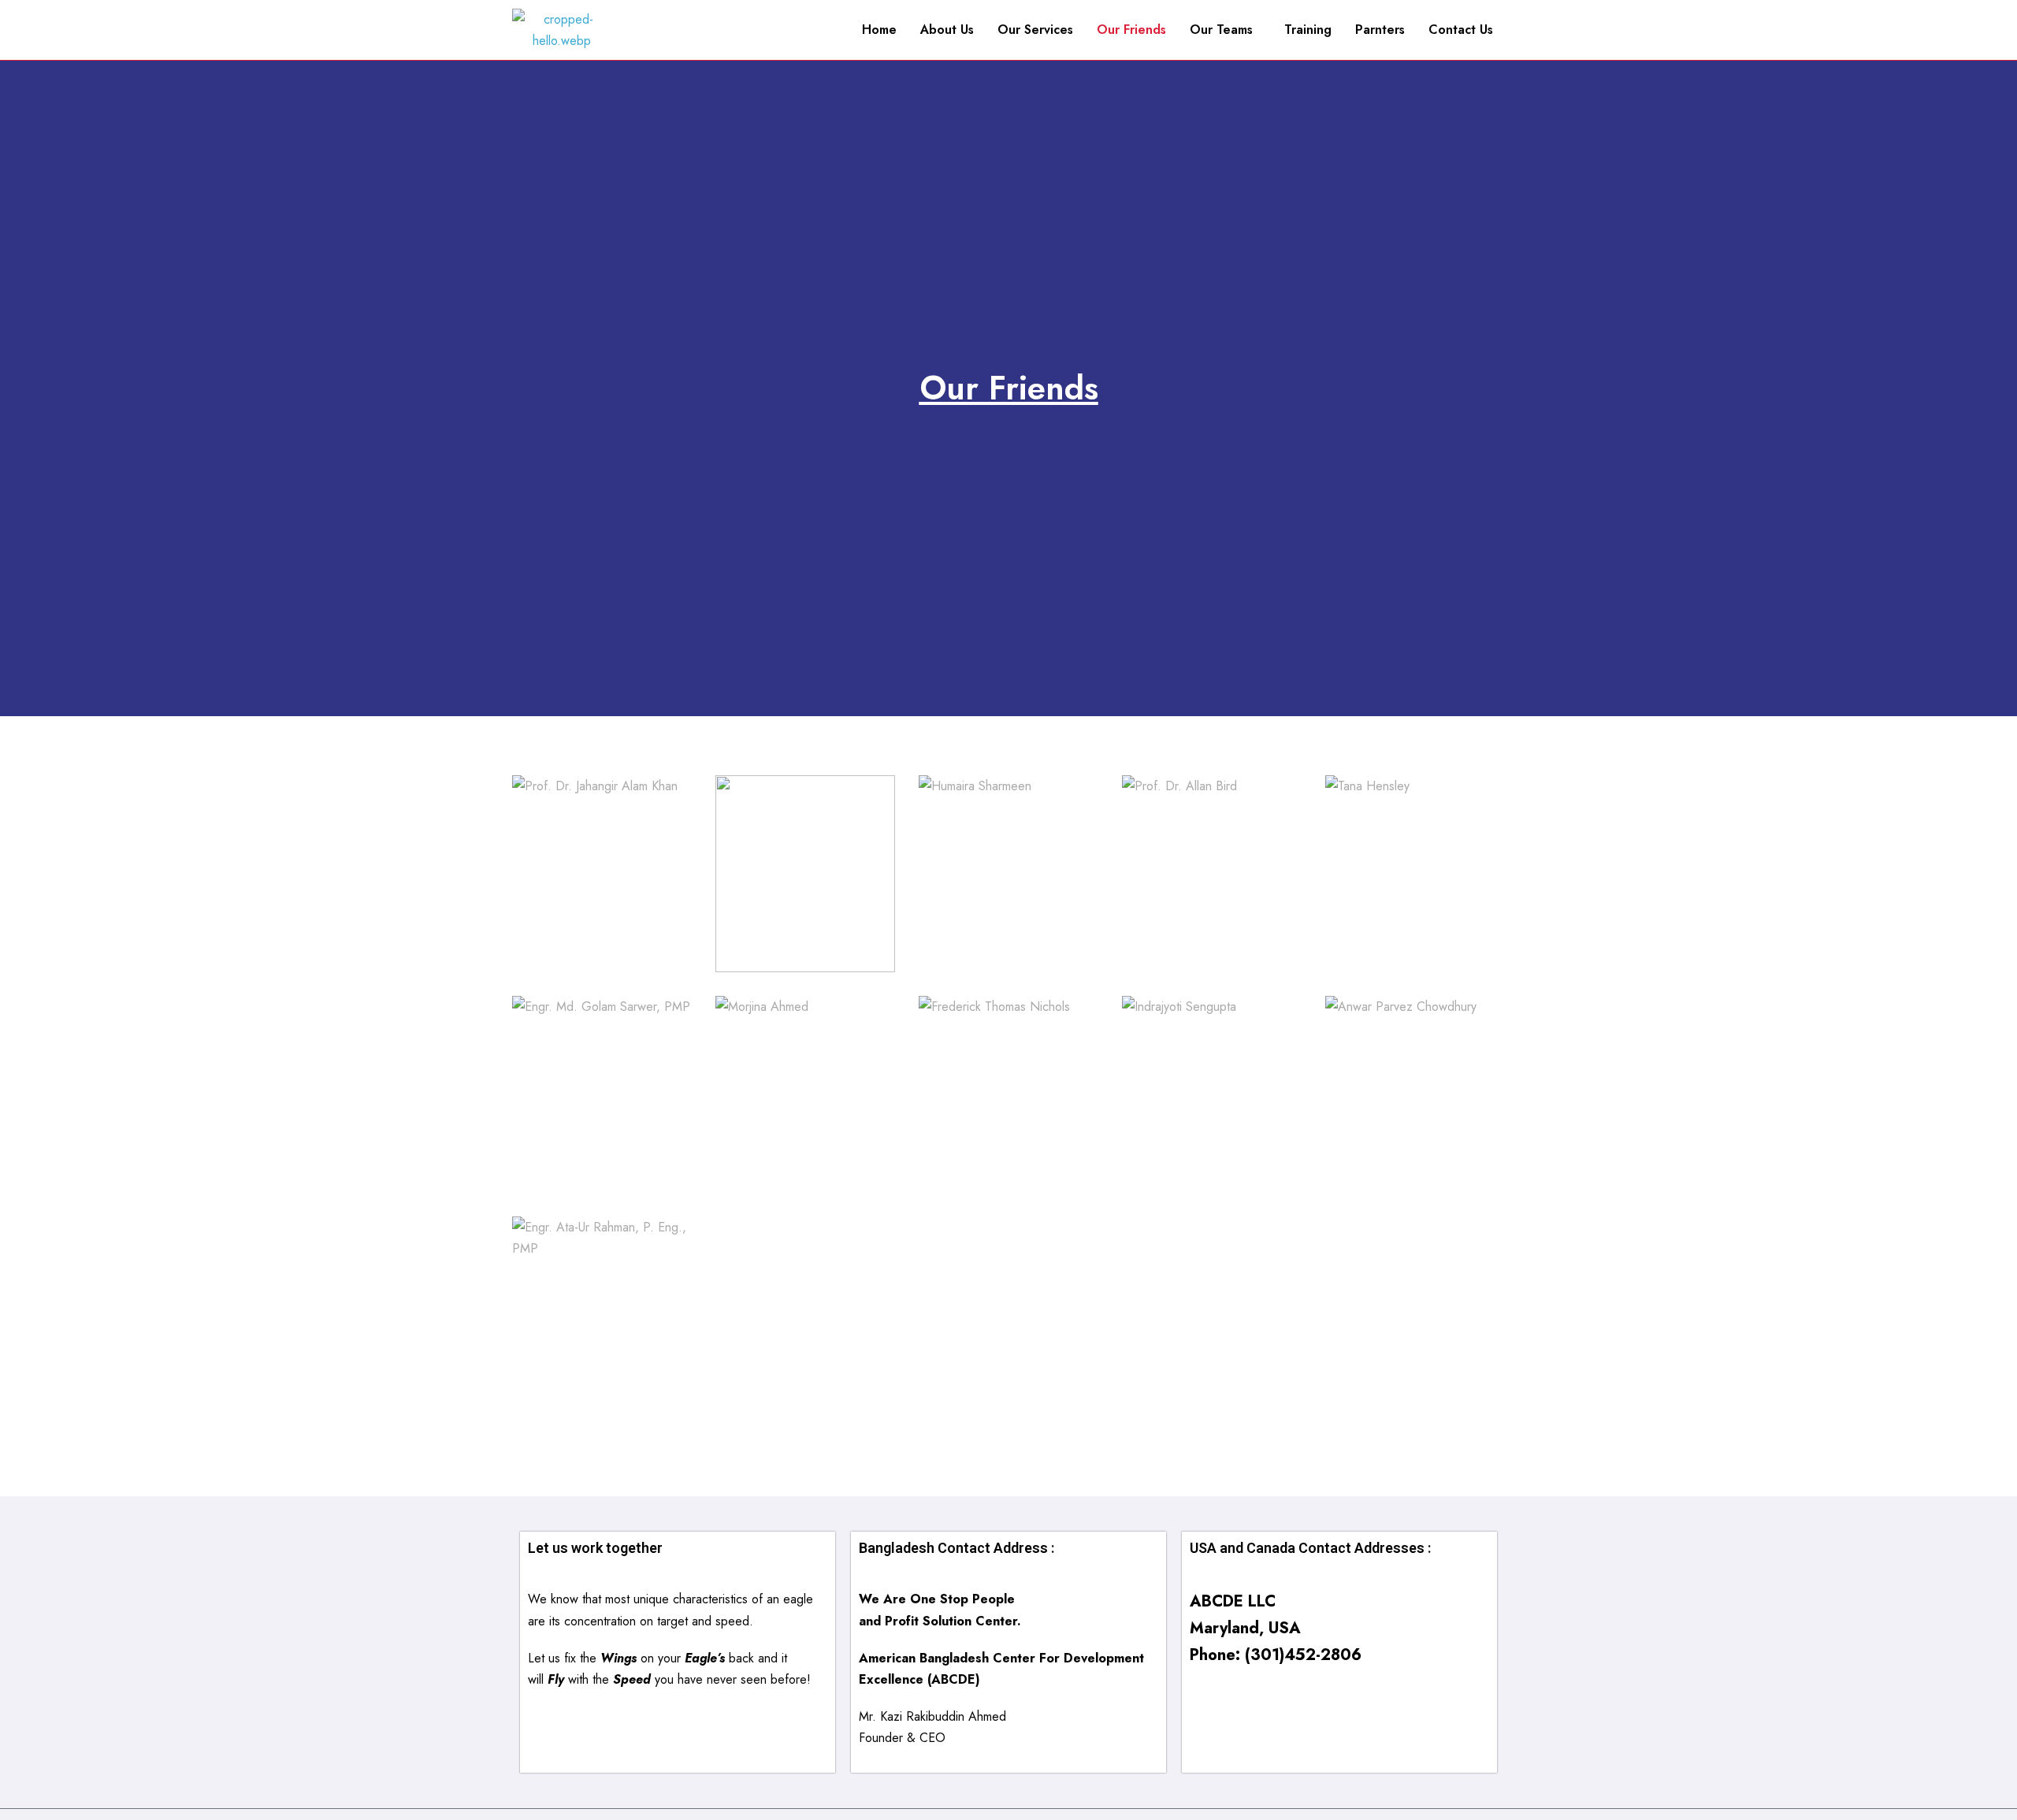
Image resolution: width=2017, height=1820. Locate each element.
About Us (947, 30)
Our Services (1035, 30)
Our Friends (1131, 30)
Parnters (1380, 30)
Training (1308, 30)
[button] (1225, 30)
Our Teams (1221, 30)
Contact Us (1461, 30)
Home (879, 30)
